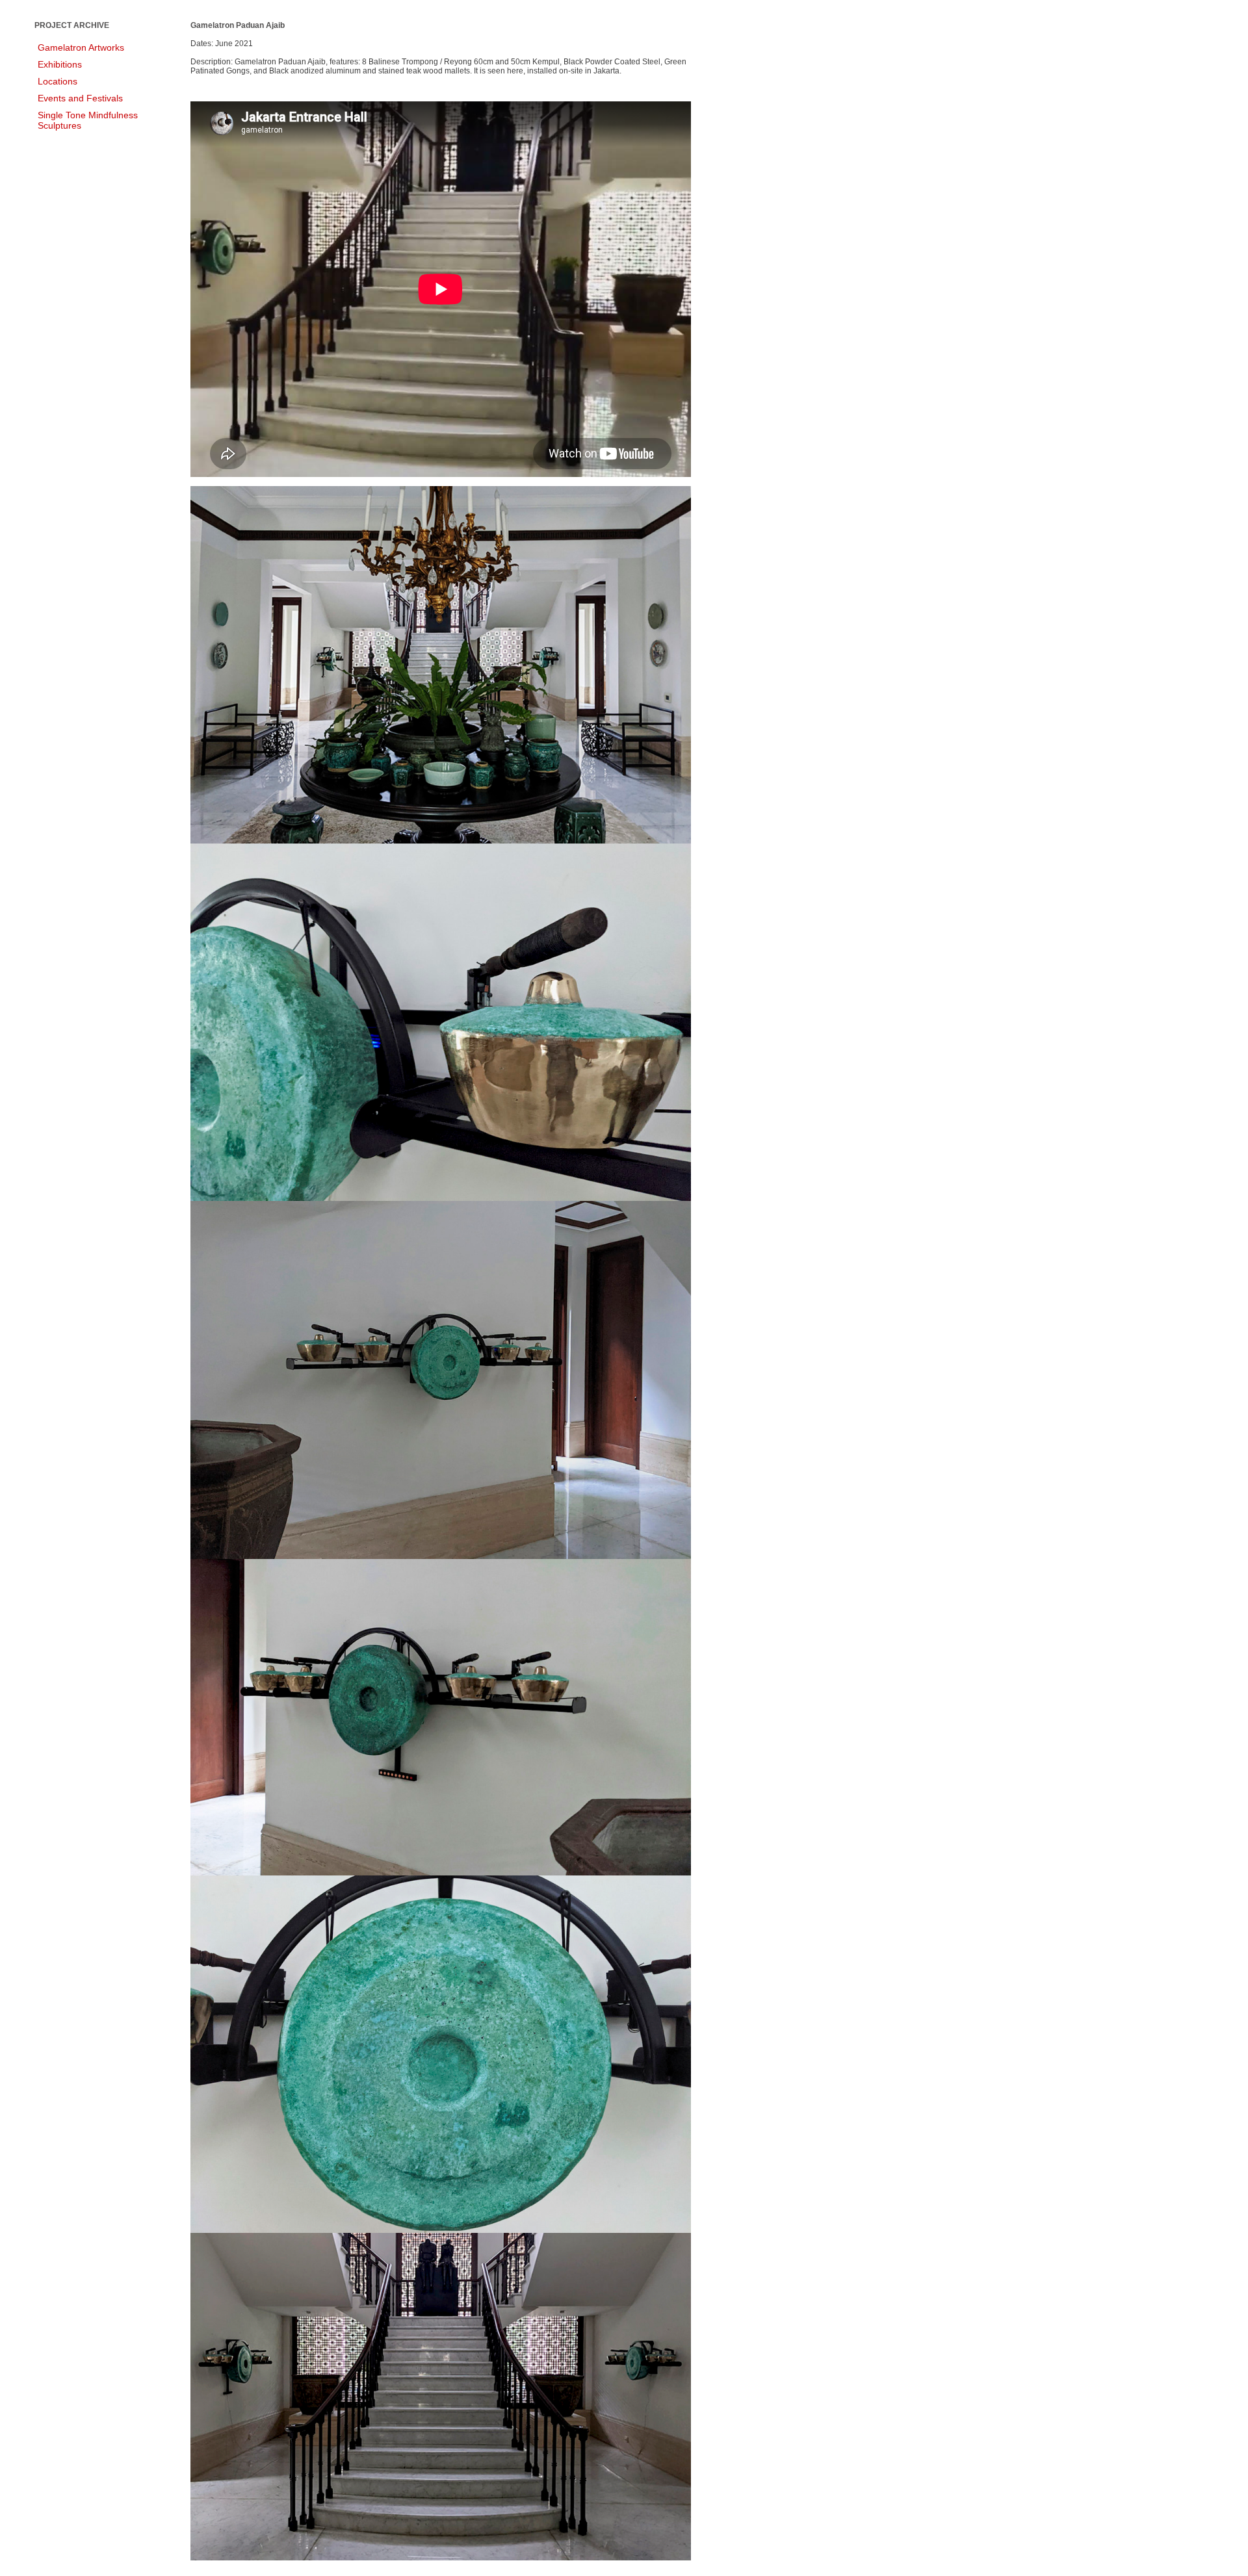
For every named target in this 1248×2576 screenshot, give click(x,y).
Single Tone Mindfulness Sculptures (88, 120)
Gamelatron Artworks (81, 47)
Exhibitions (60, 64)
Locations (58, 81)
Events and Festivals (80, 98)
